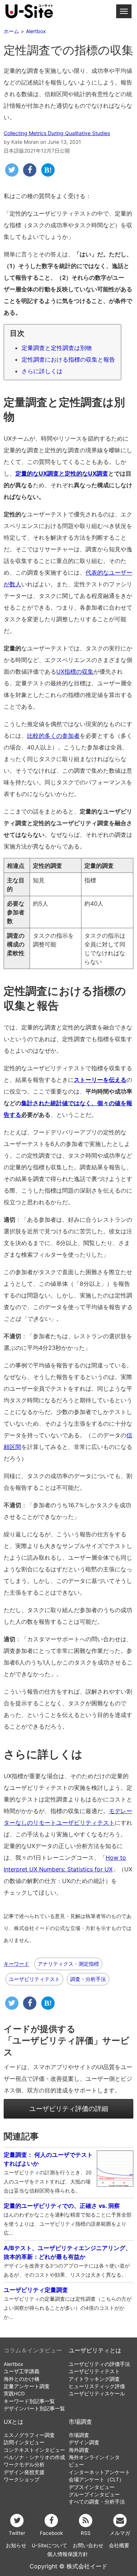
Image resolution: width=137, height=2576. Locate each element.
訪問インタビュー (24, 2442)
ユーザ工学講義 (22, 2371)
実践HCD (14, 2394)
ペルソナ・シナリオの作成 (34, 2457)
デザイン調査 (84, 2442)
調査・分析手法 (88, 1979)
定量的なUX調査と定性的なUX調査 (62, 473)
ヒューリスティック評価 (97, 2386)
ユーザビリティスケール (97, 2394)
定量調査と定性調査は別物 (57, 348)
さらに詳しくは (42, 371)
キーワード (16, 1964)
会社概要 (119, 2545)
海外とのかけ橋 (22, 2379)
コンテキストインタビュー (34, 2450)
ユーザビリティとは (95, 2350)
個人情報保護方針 (68, 2554)
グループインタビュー (94, 2494)
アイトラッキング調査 (94, 2379)
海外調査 (79, 2450)
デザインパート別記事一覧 (34, 2408)
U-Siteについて (50, 2545)
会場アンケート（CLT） (96, 2480)
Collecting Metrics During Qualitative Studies (57, 133)
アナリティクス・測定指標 (68, 1964)
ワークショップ (22, 2480)
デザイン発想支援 (24, 2472)
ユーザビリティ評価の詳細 (69, 2109)
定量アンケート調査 (27, 2386)
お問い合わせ (88, 2545)
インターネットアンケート (99, 2472)
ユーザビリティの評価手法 (99, 2364)
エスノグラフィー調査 (29, 2435)
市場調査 (80, 2422)
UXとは (14, 2422)
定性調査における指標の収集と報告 (68, 359)
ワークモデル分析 (24, 2465)
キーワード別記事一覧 (29, 2401)
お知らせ (16, 2545)
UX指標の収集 (75, 671)
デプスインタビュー (92, 2487)
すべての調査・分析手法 (97, 2502)
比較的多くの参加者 (53, 736)
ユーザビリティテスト (34, 1979)
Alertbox (13, 2364)
